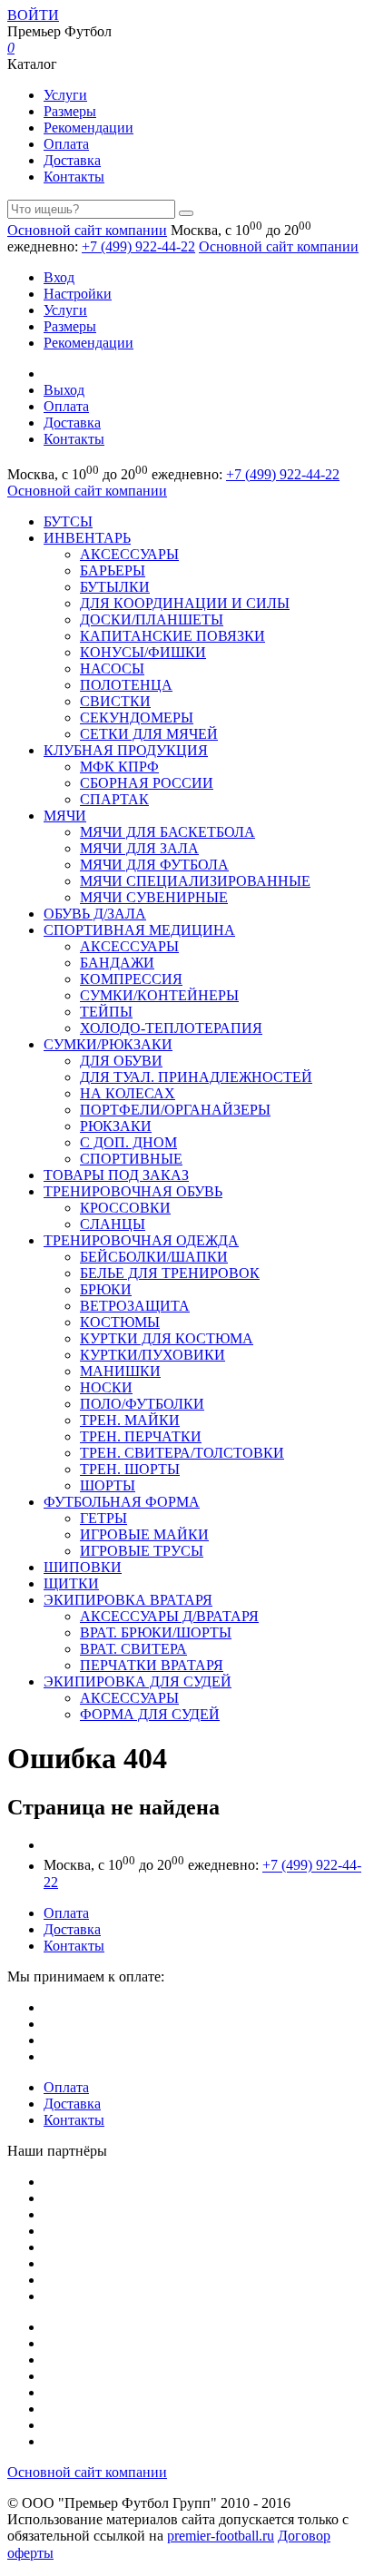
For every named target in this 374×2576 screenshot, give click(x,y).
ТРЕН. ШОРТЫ (130, 1469)
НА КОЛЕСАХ (128, 1093)
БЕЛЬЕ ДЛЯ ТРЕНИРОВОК (170, 1273)
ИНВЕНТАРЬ (87, 538)
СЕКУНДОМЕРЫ (137, 718)
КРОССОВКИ (125, 1208)
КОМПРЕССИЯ (131, 979)
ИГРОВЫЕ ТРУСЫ (142, 1551)
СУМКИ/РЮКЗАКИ (108, 1044)
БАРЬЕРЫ (113, 570)
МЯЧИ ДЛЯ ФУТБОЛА (154, 865)
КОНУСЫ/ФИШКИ (143, 652)
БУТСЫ (68, 521)
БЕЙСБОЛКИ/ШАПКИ (154, 1257)
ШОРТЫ (108, 1485)
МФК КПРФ (119, 767)
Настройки (78, 294)
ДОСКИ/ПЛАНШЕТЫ (152, 619)
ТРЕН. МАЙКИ (130, 1420)
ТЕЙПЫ (106, 1012)
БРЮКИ (106, 1289)
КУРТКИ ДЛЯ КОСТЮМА (167, 1338)
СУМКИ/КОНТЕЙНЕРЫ (159, 995)
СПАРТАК (114, 799)
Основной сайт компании (87, 230)
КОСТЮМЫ (120, 1322)
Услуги (65, 95)
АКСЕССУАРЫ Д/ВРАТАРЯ (169, 1616)
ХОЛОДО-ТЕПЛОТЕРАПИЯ (171, 1028)
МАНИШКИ (120, 1371)
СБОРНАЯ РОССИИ (147, 783)
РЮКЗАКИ (116, 1126)
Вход (59, 277)
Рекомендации (89, 128)
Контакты (74, 177)
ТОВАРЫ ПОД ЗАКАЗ (116, 1175)
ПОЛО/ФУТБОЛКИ (142, 1404)
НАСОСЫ (112, 669)
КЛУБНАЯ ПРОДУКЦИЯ (126, 750)
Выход (64, 390)
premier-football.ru (221, 2536)
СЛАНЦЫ (113, 1224)
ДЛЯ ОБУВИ (121, 1061)
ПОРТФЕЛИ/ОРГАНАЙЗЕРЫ (175, 1110)
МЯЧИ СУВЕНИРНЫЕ (154, 897)
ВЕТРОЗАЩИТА (135, 1306)
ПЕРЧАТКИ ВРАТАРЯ (152, 1665)
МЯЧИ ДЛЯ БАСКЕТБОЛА (167, 832)
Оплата (66, 144)
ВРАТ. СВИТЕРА (133, 1649)
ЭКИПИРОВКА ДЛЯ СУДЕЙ (138, 1681)
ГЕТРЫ (103, 1518)
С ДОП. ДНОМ (128, 1142)
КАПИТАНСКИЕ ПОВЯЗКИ (172, 636)
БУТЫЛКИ (115, 587)
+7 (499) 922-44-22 (138, 246)
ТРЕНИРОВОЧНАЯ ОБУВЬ (133, 1191)
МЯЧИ (65, 816)
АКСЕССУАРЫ (129, 554)
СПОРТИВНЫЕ (131, 1159)
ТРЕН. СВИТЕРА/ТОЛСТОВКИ (182, 1453)
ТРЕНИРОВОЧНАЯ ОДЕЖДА (141, 1240)
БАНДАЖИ (117, 963)
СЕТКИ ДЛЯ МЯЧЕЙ (149, 734)
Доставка (72, 160)
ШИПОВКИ (83, 1567)
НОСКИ (106, 1387)
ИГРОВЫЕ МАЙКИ (144, 1534)
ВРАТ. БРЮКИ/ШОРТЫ (156, 1632)
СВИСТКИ (115, 701)
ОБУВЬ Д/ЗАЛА (95, 914)
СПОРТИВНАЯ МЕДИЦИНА (139, 930)
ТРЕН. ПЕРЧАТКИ (141, 1436)
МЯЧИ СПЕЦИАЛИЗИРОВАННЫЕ (195, 881)
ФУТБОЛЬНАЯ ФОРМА (122, 1502)
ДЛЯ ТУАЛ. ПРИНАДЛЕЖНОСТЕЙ (196, 1077)
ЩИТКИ (71, 1583)
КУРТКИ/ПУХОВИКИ (153, 1355)
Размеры (70, 111)
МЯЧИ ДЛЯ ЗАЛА (139, 848)
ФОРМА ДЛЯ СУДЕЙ (150, 1714)
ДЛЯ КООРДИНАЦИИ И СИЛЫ (185, 603)
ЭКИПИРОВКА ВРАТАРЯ (128, 1600)
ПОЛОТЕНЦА (126, 685)
